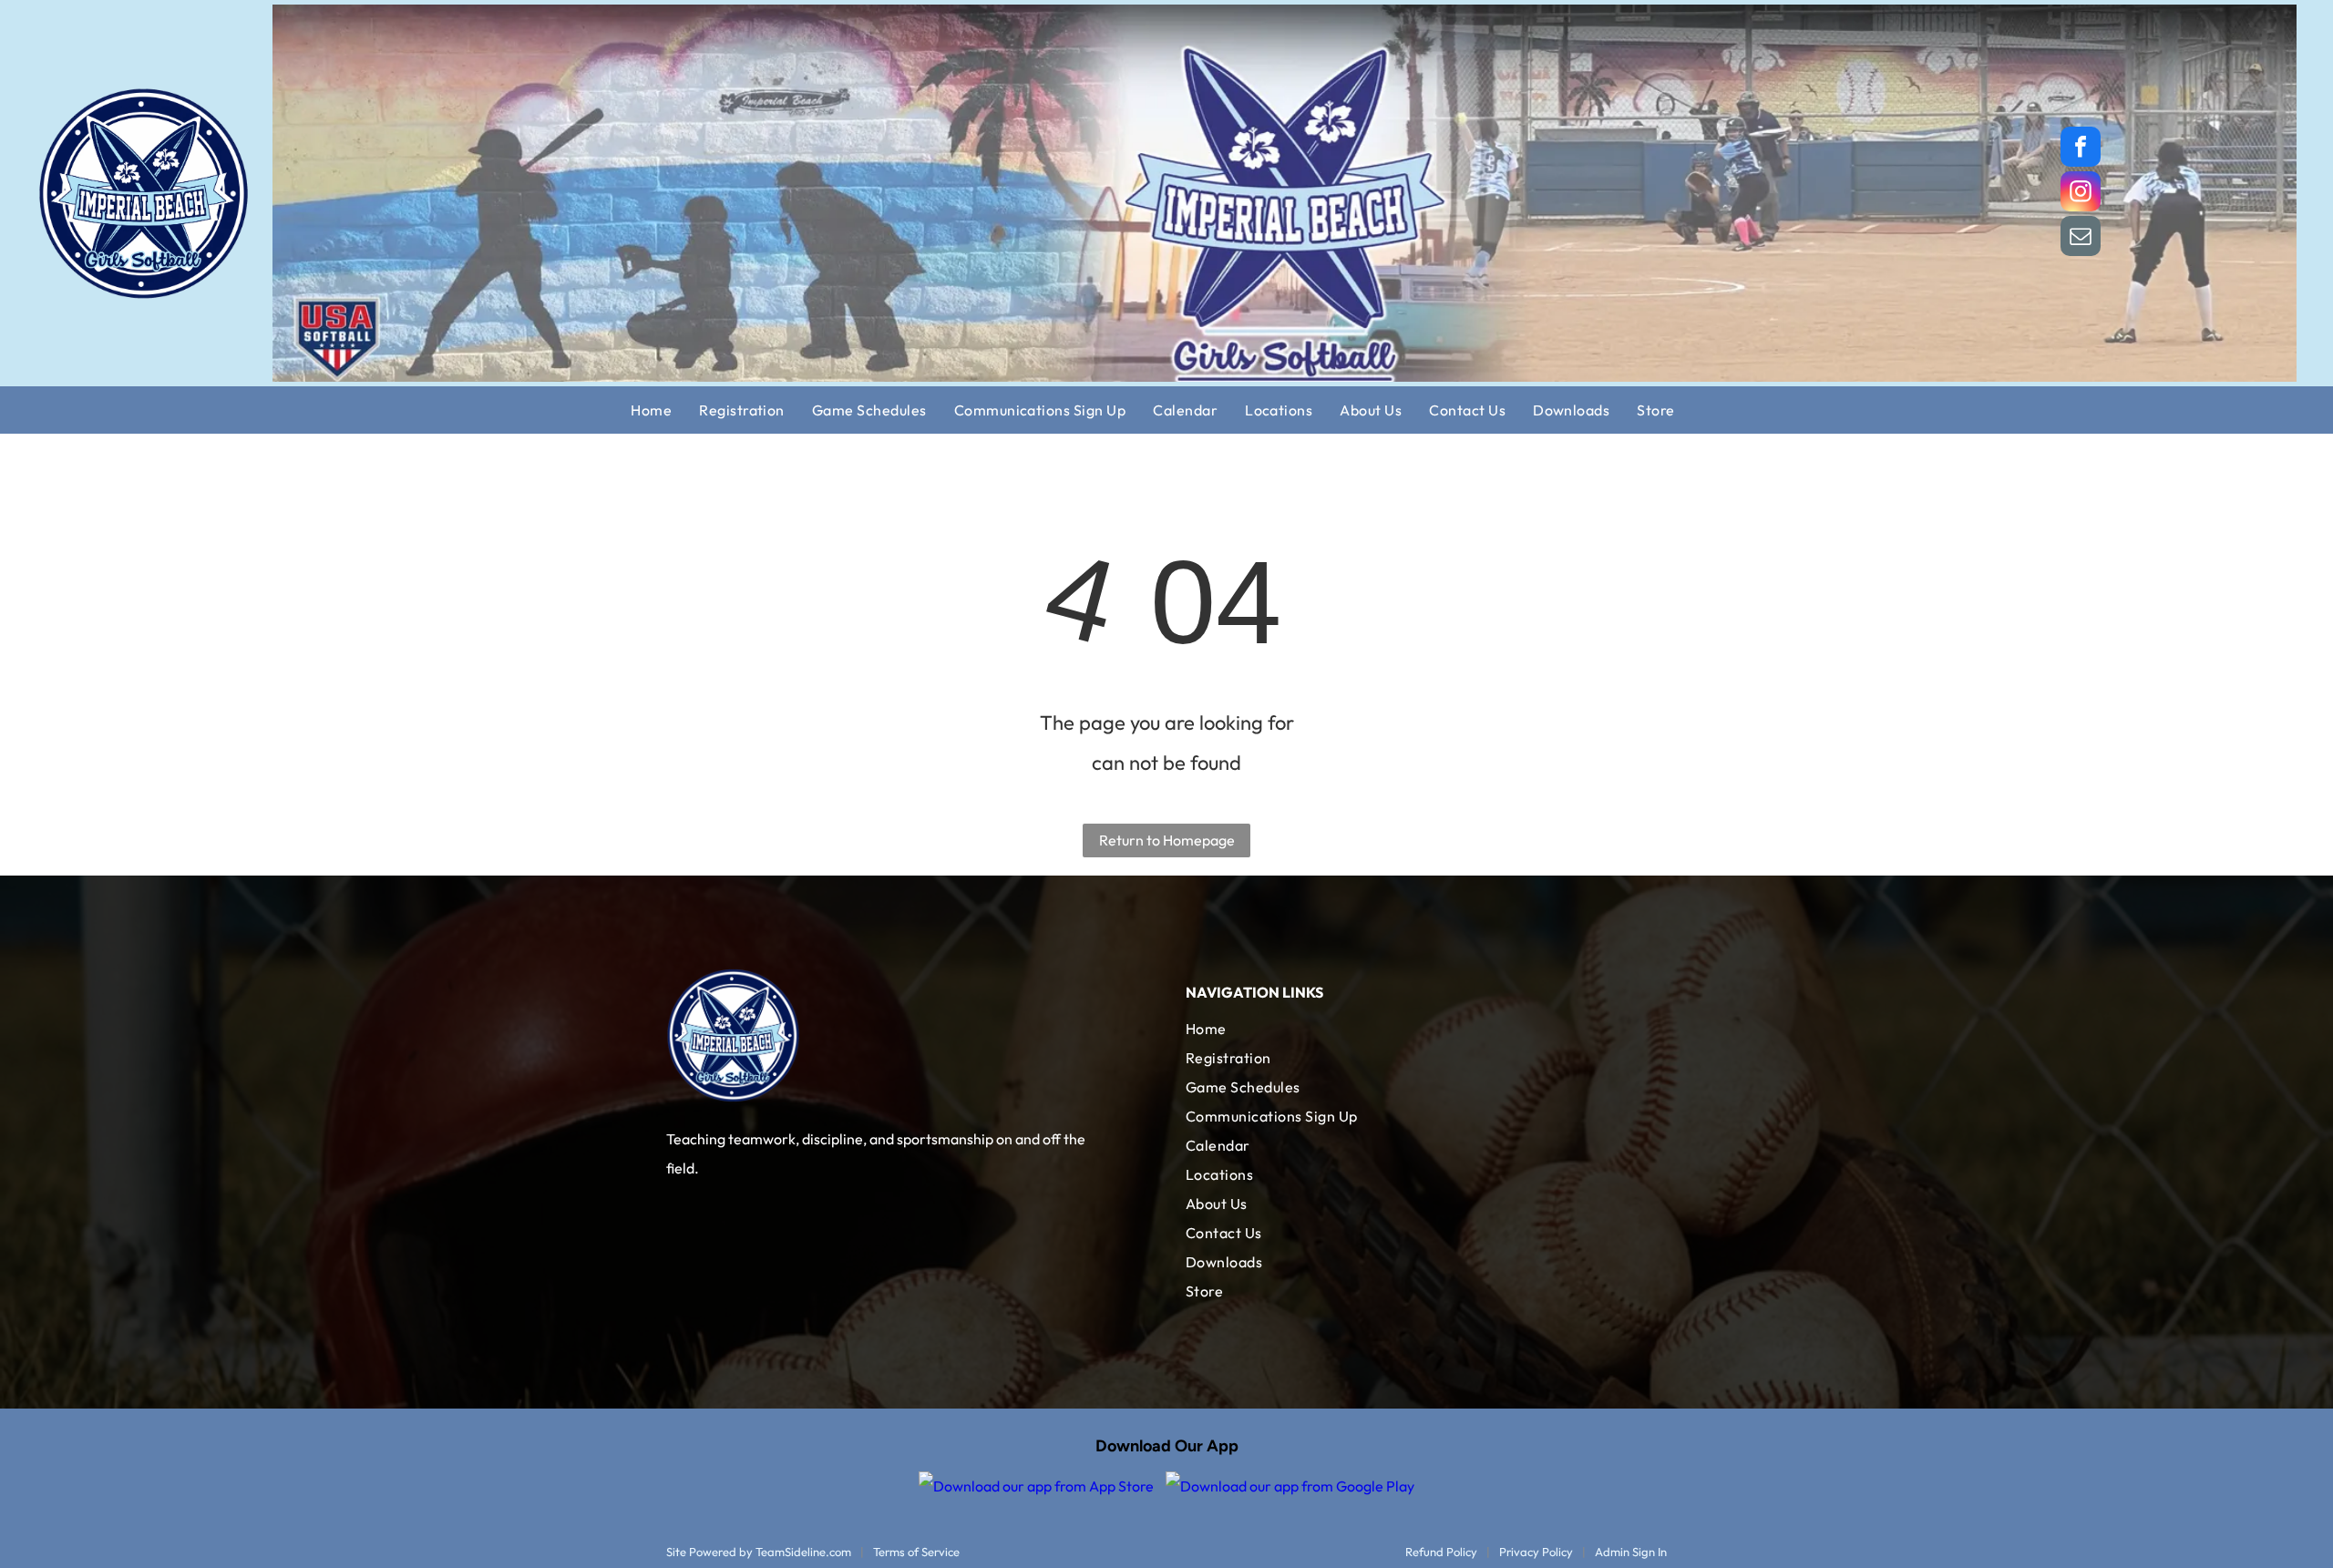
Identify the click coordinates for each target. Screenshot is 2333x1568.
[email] (2081, 238)
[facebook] (2081, 149)
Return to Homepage (1167, 840)
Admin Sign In (1631, 1552)
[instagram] (2081, 194)
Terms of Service (916, 1552)
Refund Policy (1441, 1552)
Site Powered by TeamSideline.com (759, 1552)
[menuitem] (665, 410)
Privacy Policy (1536, 1552)
